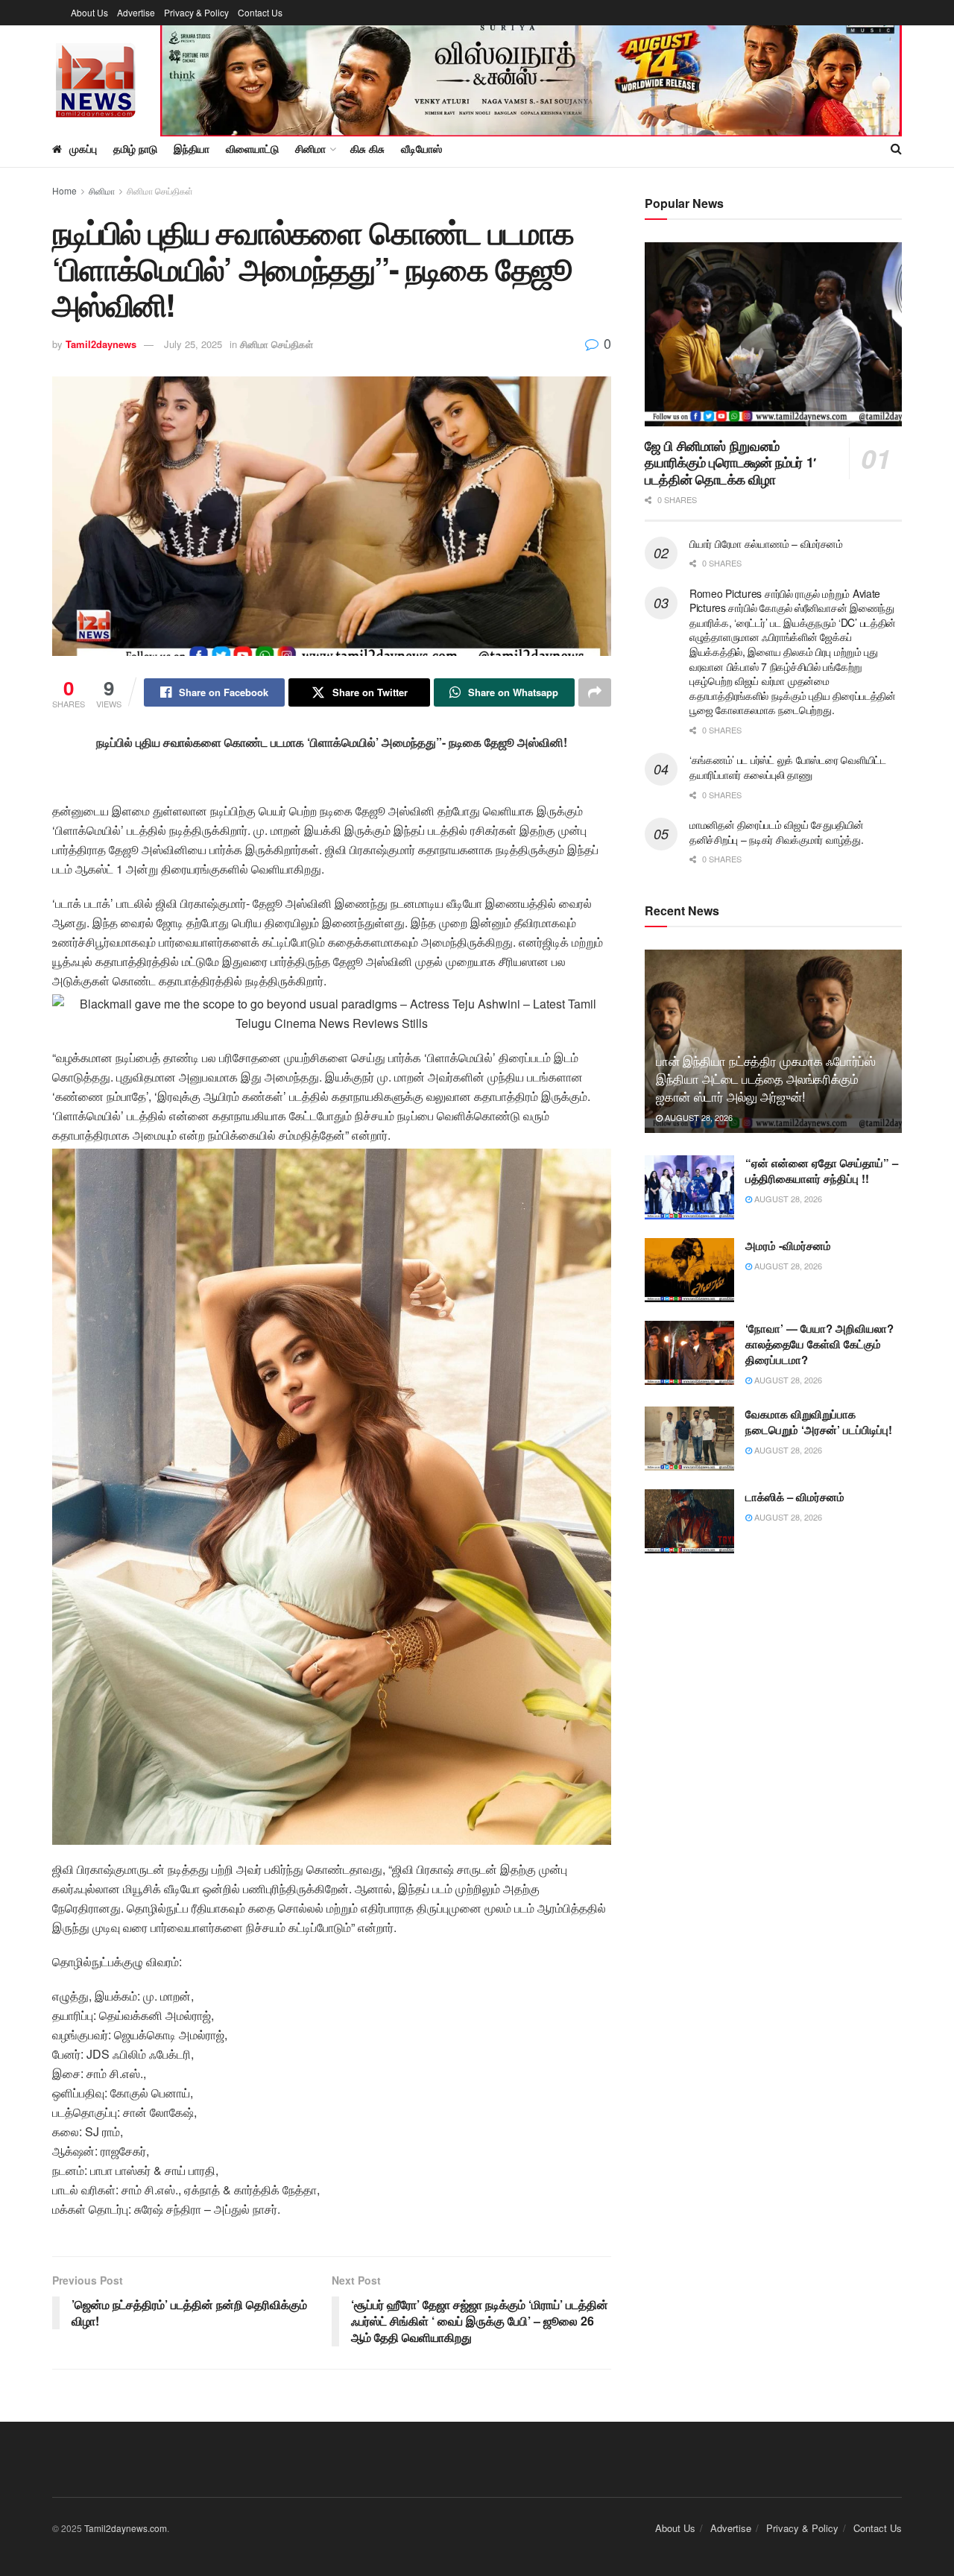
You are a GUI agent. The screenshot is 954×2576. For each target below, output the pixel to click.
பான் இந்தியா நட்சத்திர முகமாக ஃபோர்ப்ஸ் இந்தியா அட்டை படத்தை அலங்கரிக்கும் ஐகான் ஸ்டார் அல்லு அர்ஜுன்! (766, 1078)
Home (64, 190)
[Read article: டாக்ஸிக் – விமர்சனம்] (689, 1521)
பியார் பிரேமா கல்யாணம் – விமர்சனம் (766, 543)
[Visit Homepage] (96, 78)
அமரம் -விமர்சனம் (788, 1246)
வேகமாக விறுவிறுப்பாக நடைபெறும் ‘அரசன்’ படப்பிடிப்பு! (819, 1422)
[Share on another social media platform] (595, 692)
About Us (89, 12)
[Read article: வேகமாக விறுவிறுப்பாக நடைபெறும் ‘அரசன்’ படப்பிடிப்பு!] (689, 1439)
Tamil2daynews (101, 344)
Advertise (136, 12)
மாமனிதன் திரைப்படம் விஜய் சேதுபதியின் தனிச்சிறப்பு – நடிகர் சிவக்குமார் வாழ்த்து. (777, 832)
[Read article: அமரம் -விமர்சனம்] (689, 1270)
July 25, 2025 (193, 344)
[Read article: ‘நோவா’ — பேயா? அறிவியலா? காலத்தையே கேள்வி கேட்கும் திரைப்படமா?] (689, 1353)
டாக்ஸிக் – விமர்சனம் (795, 1497)
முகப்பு (83, 148)
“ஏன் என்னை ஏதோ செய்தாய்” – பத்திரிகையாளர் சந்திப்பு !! (822, 1171)
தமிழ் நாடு (135, 148)
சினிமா (102, 190)
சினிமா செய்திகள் (160, 190)
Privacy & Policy (196, 12)
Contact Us (260, 12)
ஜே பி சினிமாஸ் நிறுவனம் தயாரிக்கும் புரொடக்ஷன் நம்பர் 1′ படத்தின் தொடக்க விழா (730, 463)
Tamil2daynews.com (126, 2528)
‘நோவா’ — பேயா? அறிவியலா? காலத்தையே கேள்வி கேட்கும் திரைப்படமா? (819, 1344)
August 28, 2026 (698, 1117)
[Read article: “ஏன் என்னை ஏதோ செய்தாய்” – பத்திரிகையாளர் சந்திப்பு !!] (689, 1187)
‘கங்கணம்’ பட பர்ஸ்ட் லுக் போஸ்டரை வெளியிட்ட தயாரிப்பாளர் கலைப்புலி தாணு (788, 767)
